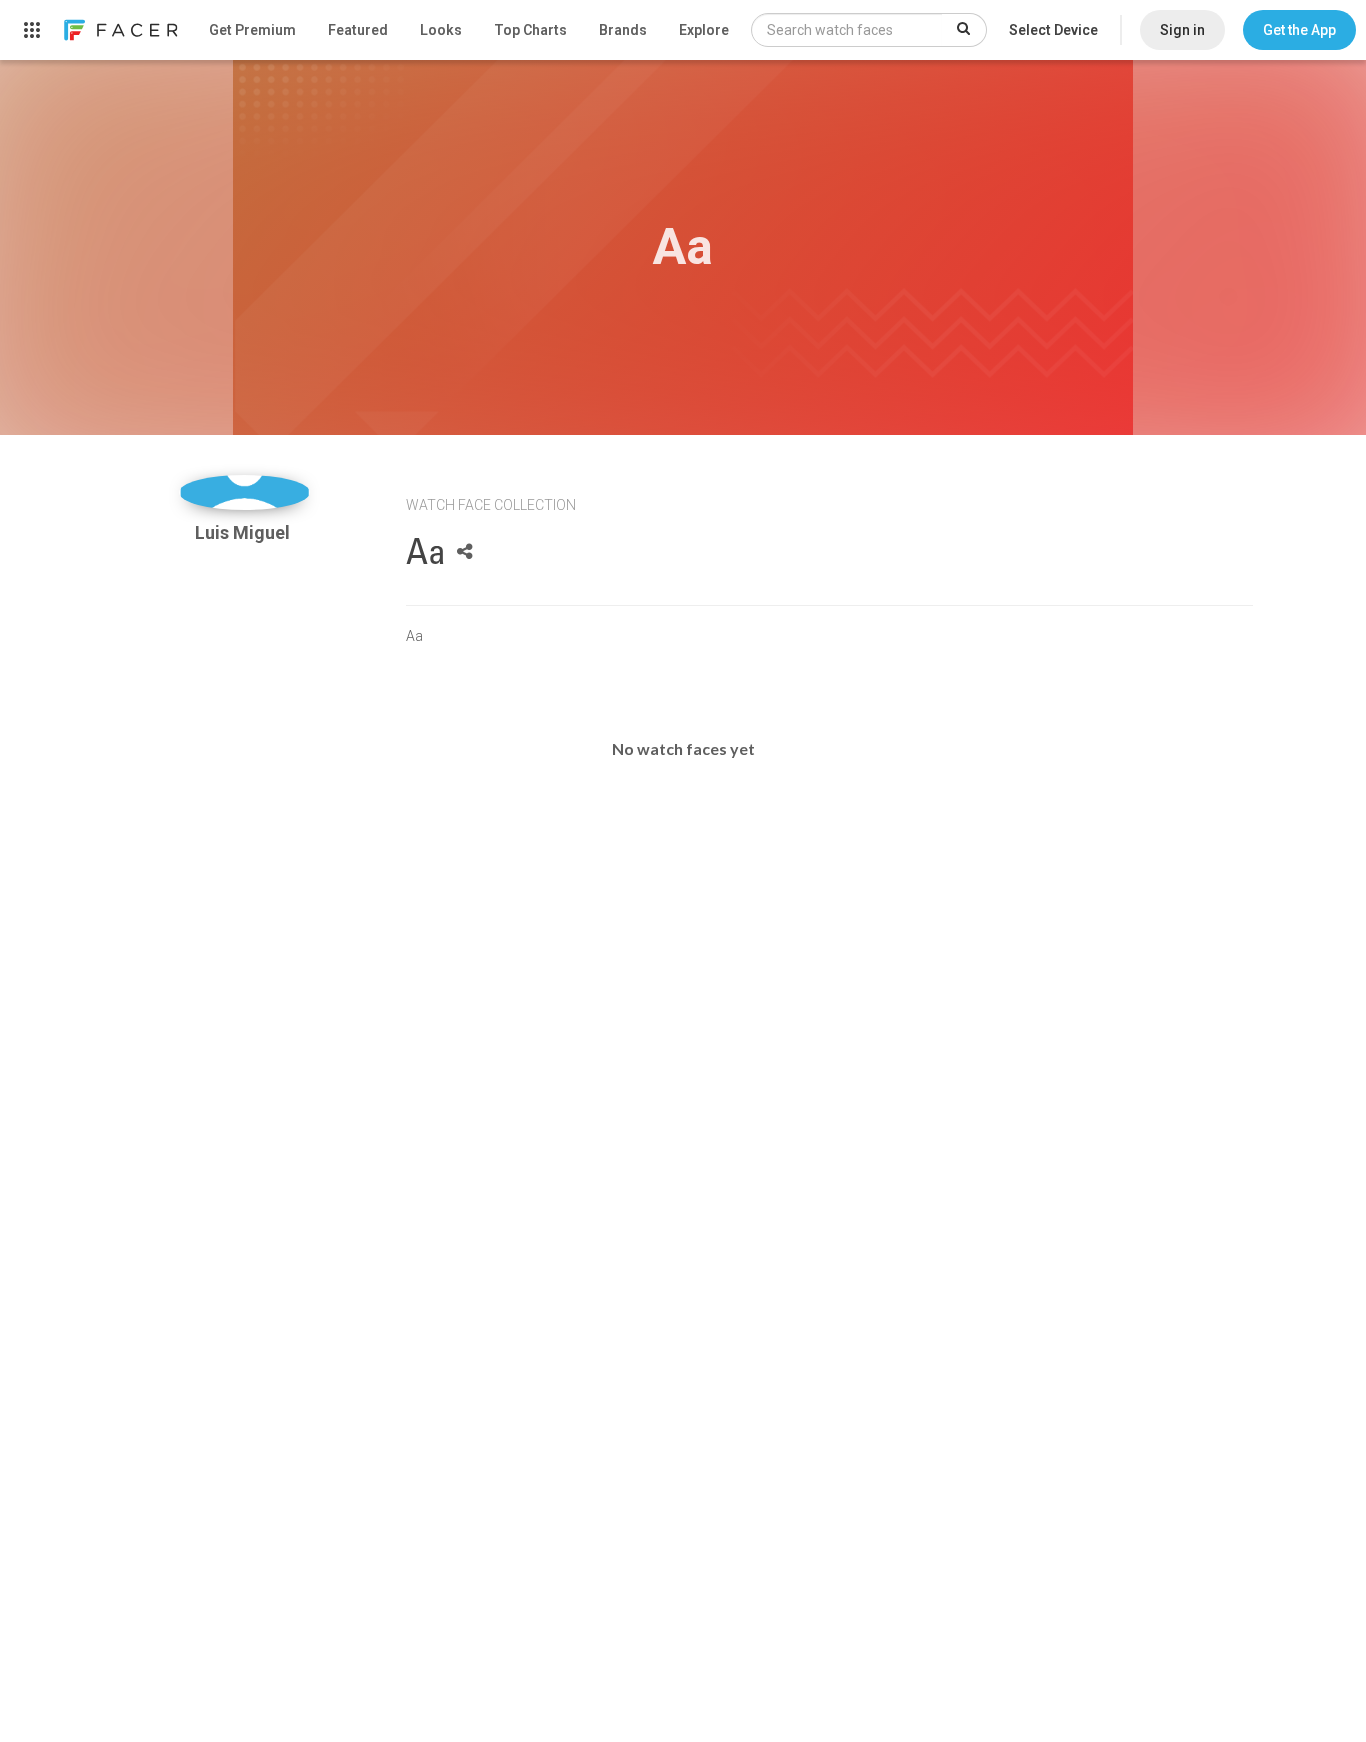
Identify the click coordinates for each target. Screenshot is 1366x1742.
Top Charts (530, 30)
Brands (623, 30)
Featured (358, 30)
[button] (1299, 30)
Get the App (1299, 30)
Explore (704, 30)
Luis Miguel (244, 532)
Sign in (1182, 30)
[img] (244, 492)
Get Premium (252, 30)
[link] (120, 30)
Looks (441, 30)
